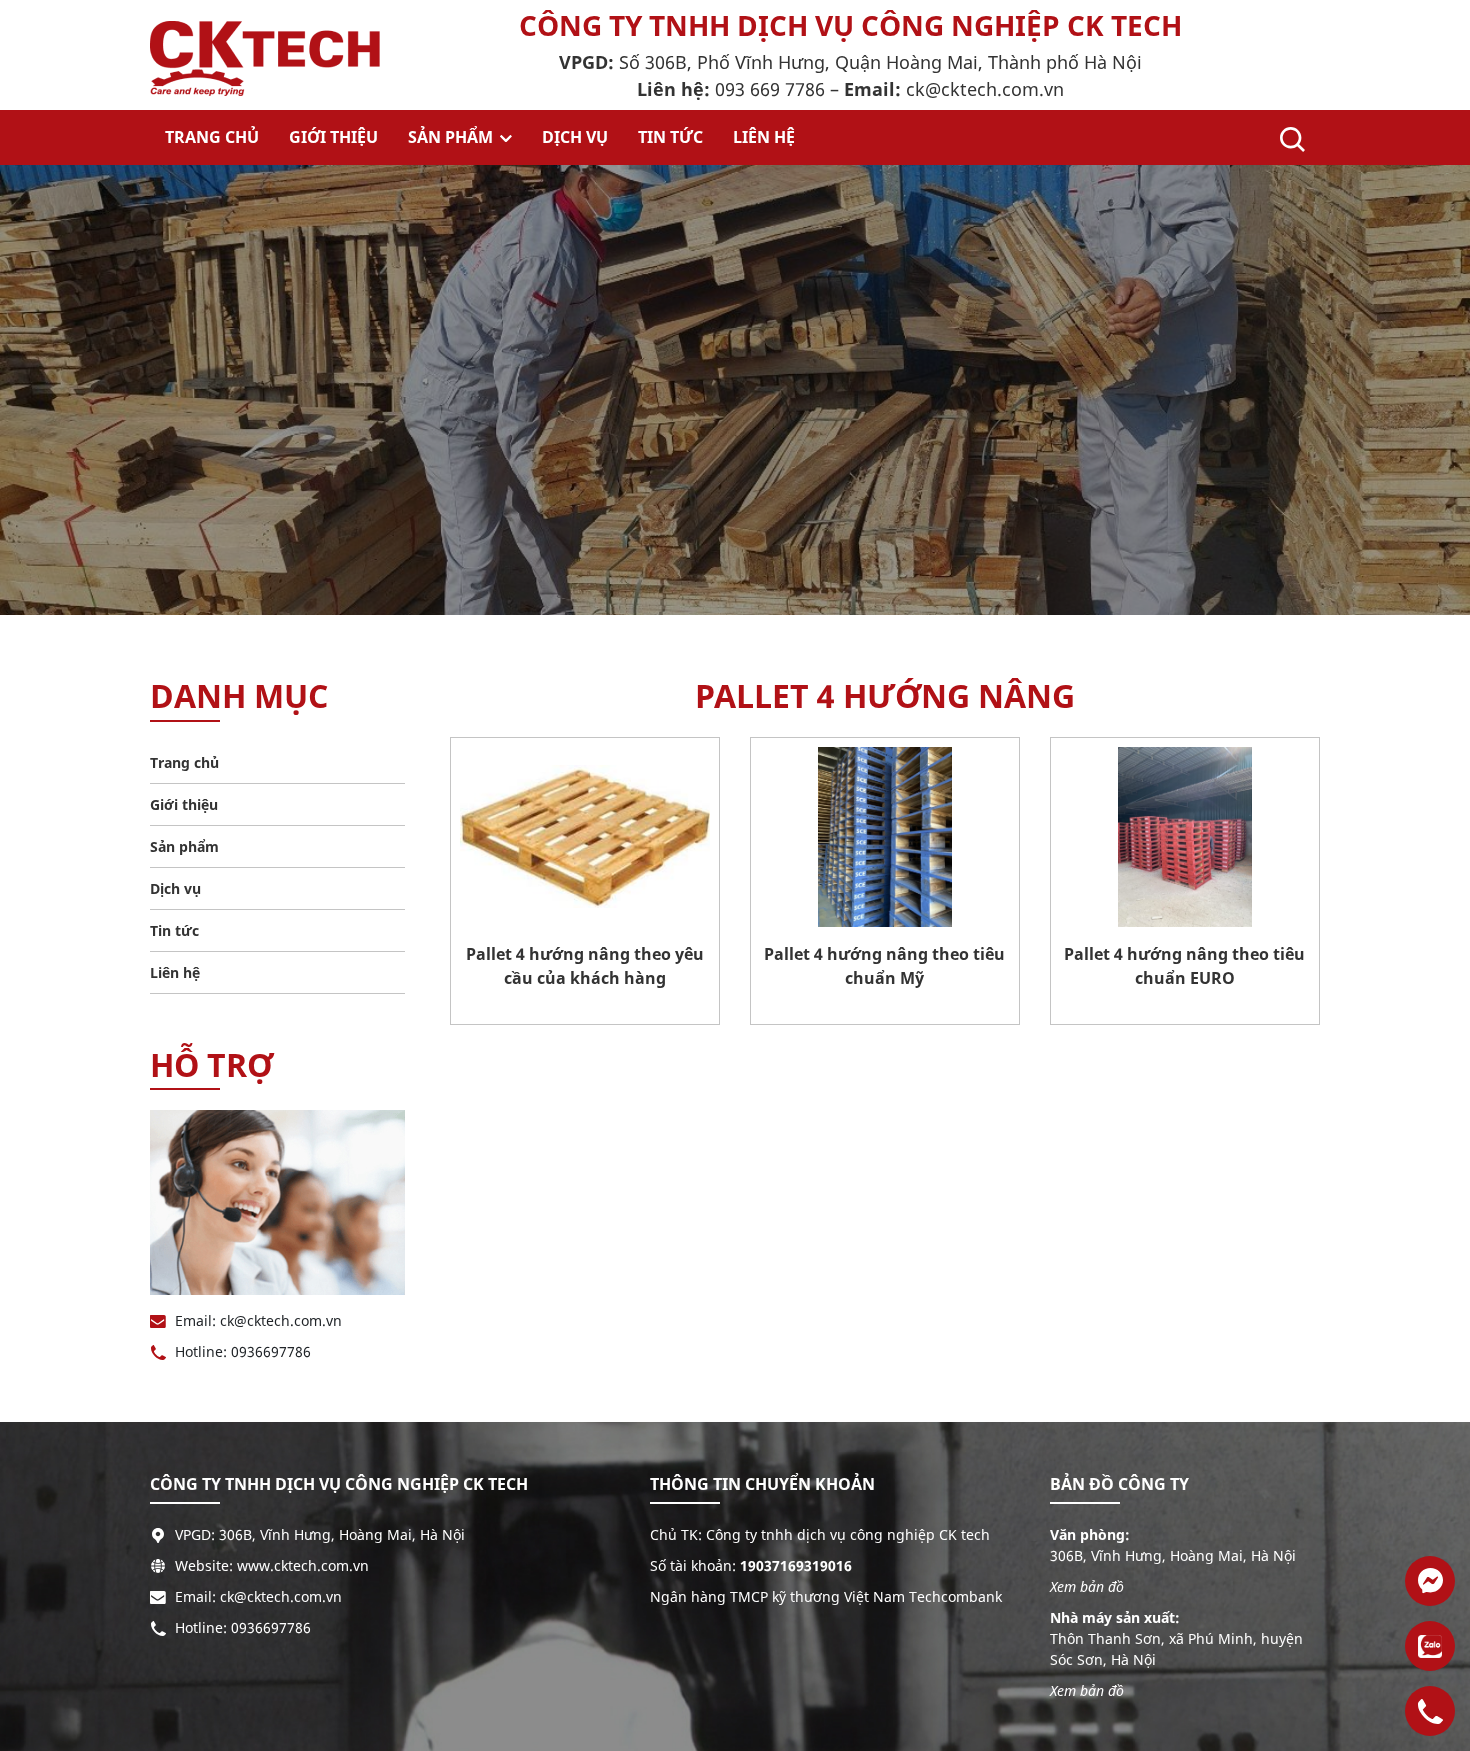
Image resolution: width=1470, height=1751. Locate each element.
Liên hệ (764, 137)
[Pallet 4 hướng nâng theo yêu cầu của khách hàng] (585, 837)
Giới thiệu (333, 137)
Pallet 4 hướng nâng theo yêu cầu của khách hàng (585, 966)
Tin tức (670, 137)
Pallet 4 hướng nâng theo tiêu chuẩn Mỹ (884, 966)
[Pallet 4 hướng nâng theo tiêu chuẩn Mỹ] (885, 837)
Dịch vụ (575, 137)
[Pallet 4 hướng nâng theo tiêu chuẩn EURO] (1185, 837)
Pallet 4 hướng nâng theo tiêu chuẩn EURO (1184, 966)
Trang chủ (212, 137)
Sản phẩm (452, 137)
